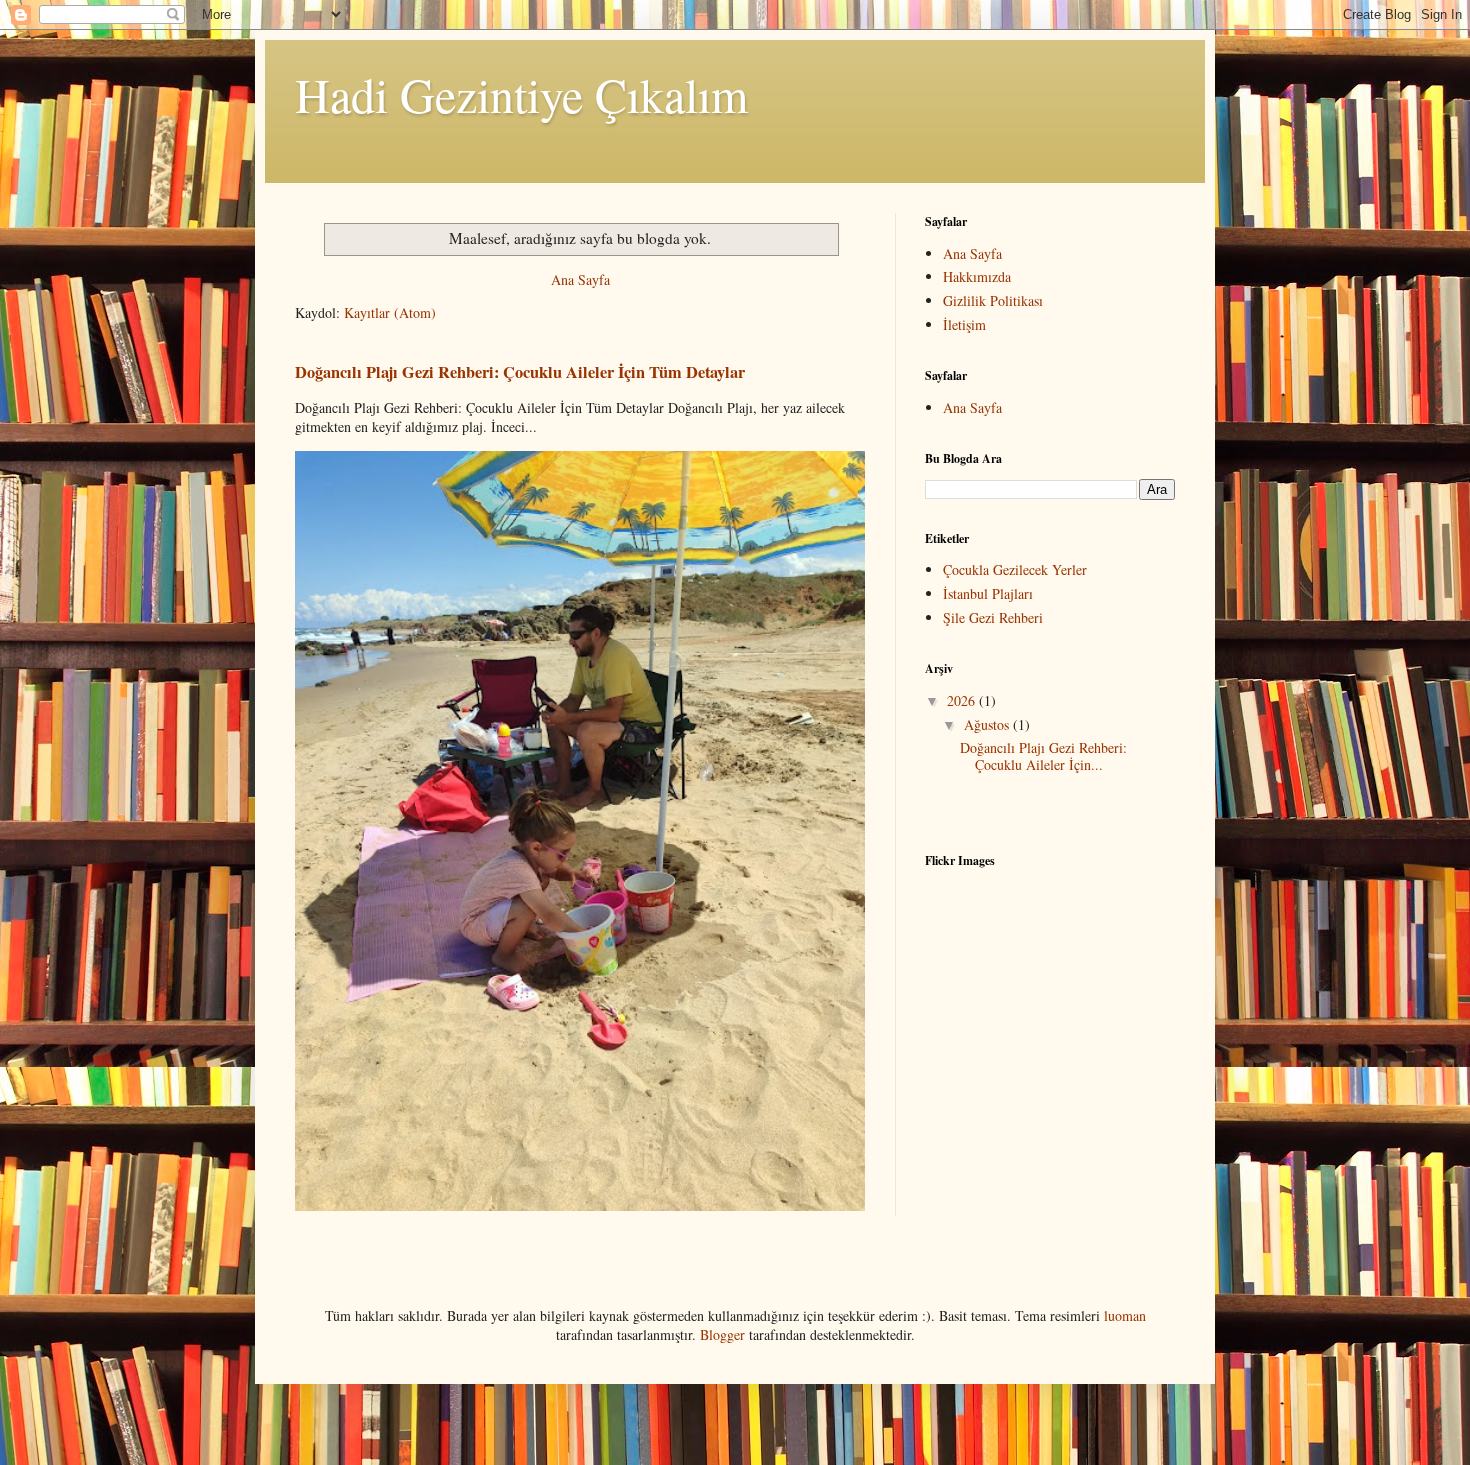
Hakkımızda (977, 276)
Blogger (722, 1334)
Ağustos (988, 724)
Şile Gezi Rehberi (993, 617)
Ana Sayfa (580, 279)
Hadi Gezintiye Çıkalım (521, 94)
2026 (963, 700)
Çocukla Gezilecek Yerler (1015, 569)
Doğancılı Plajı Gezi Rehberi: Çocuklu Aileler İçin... (1043, 756)
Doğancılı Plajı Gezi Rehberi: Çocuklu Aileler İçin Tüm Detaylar (520, 372)
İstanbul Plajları (988, 593)
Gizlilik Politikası (993, 300)
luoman (1125, 1315)
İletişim (964, 324)
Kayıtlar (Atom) (390, 312)
